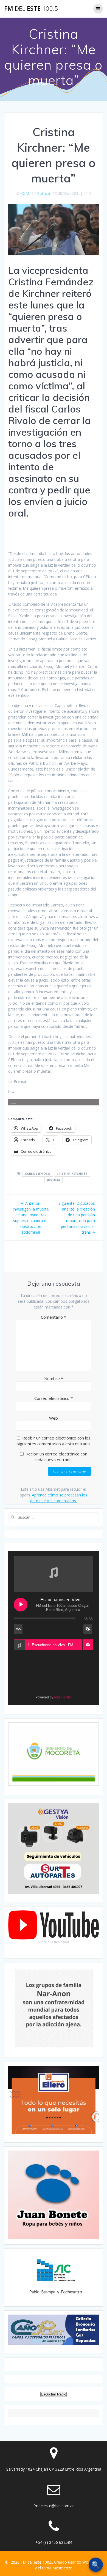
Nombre (54, 1378)
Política (43, 193)
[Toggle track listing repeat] (18, 1629)
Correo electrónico (54, 1398)
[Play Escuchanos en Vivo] (21, 1605)
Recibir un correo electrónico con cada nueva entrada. (56, 1457)
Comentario (54, 1317)
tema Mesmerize (57, 2568)
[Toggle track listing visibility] (88, 1629)
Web (54, 1418)
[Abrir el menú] (13, 1102)
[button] (88, 1645)
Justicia (54, 1180)
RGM (25, 193)
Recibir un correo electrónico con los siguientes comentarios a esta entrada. (54, 1441)
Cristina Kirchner (72, 1174)
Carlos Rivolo (38, 1174)
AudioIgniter (63, 1697)
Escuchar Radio (54, 2394)
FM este (31, 9)
